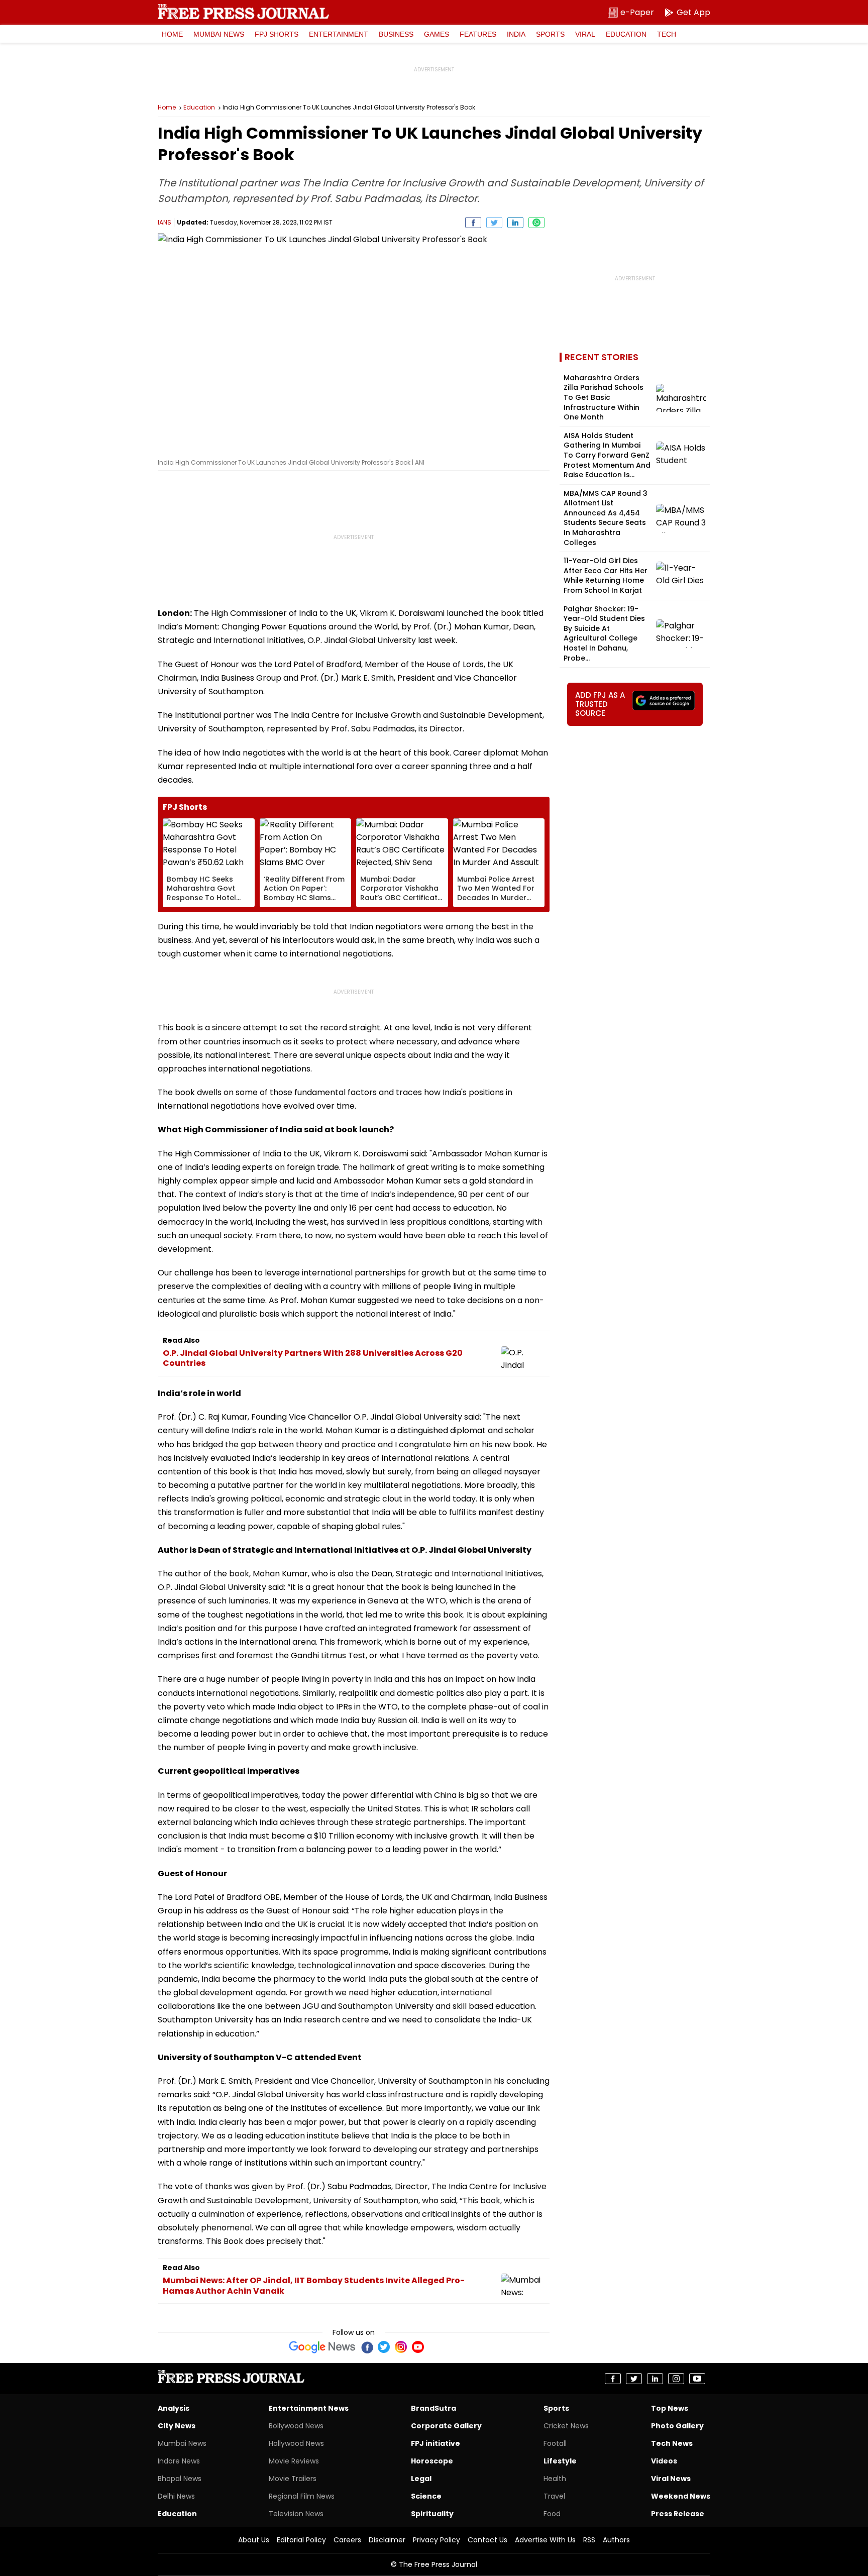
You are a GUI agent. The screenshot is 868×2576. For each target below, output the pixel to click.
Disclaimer (387, 2540)
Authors (616, 2540)
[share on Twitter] (494, 223)
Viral (585, 34)
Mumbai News (219, 34)
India (516, 34)
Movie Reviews (294, 2461)
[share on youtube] (697, 2379)
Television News (296, 2514)
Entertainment (339, 34)
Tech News (672, 2443)
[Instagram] (401, 2347)
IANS (165, 222)
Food (552, 2514)
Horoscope (432, 2461)
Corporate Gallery (446, 2426)
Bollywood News (296, 2426)
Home (172, 34)
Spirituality (432, 2514)
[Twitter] (384, 2347)
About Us (254, 2540)
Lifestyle (560, 2461)
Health (555, 2479)
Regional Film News (302, 2496)
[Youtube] (418, 2347)
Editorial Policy (301, 2540)
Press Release (678, 2514)
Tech (667, 34)
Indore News (179, 2461)
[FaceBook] (367, 2347)
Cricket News (566, 2426)
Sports (550, 34)
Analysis (174, 2408)
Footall (555, 2443)
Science (426, 2496)
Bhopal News (180, 2479)
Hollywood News (296, 2443)
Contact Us (487, 2540)
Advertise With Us (545, 2540)
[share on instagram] (676, 2379)
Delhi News (176, 2496)
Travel (554, 2496)
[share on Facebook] (473, 223)
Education (626, 34)
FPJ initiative (436, 2443)
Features (478, 34)
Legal (421, 2479)
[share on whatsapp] (536, 223)
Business (396, 34)
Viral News (671, 2479)
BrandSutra (433, 2408)
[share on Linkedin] (515, 223)
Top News (670, 2408)
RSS (589, 2540)
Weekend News (681, 2496)
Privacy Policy (437, 2540)
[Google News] (322, 2347)
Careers (347, 2540)
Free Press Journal (243, 12)
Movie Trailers (293, 2479)
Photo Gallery (677, 2426)
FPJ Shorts (277, 34)
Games (437, 34)
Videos (664, 2461)
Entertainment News (309, 2408)
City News (177, 2426)
